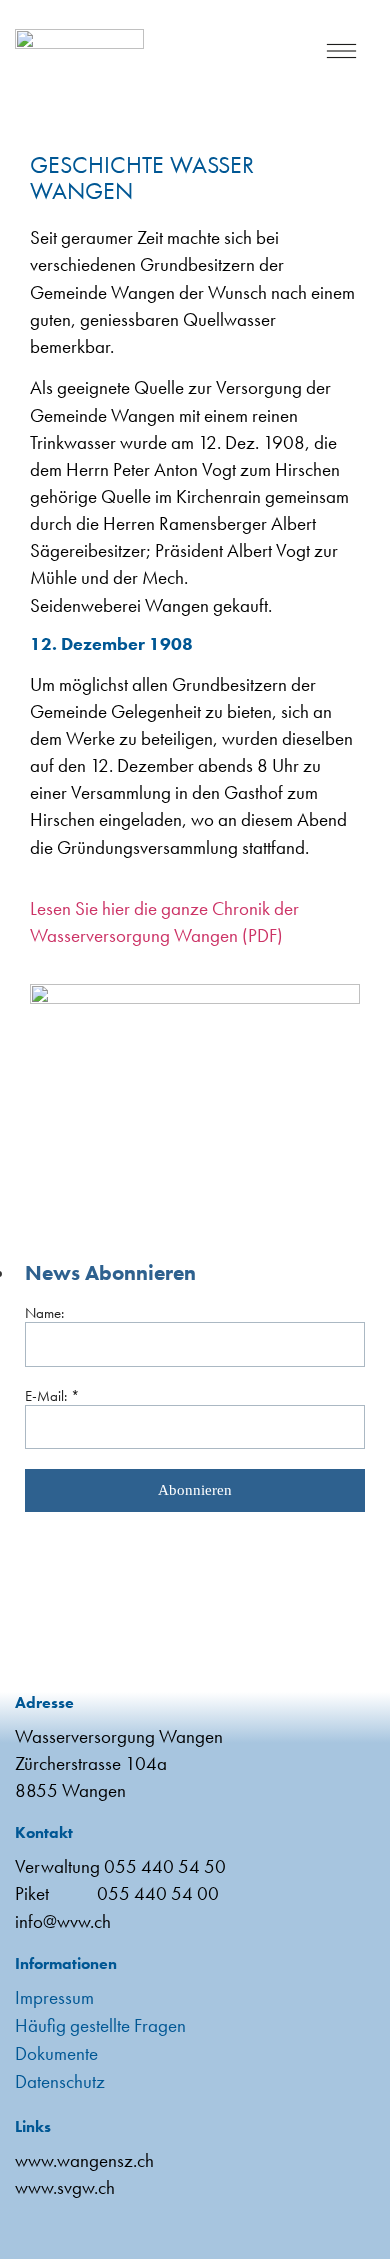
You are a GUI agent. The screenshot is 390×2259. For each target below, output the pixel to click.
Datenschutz (60, 2081)
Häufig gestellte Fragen (100, 2025)
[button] (342, 55)
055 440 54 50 (165, 1866)
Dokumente (56, 2053)
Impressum (54, 1997)
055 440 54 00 (158, 1893)
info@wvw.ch (63, 1921)
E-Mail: (52, 1396)
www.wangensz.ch (84, 2160)
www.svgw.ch (65, 2187)
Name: (44, 1313)
